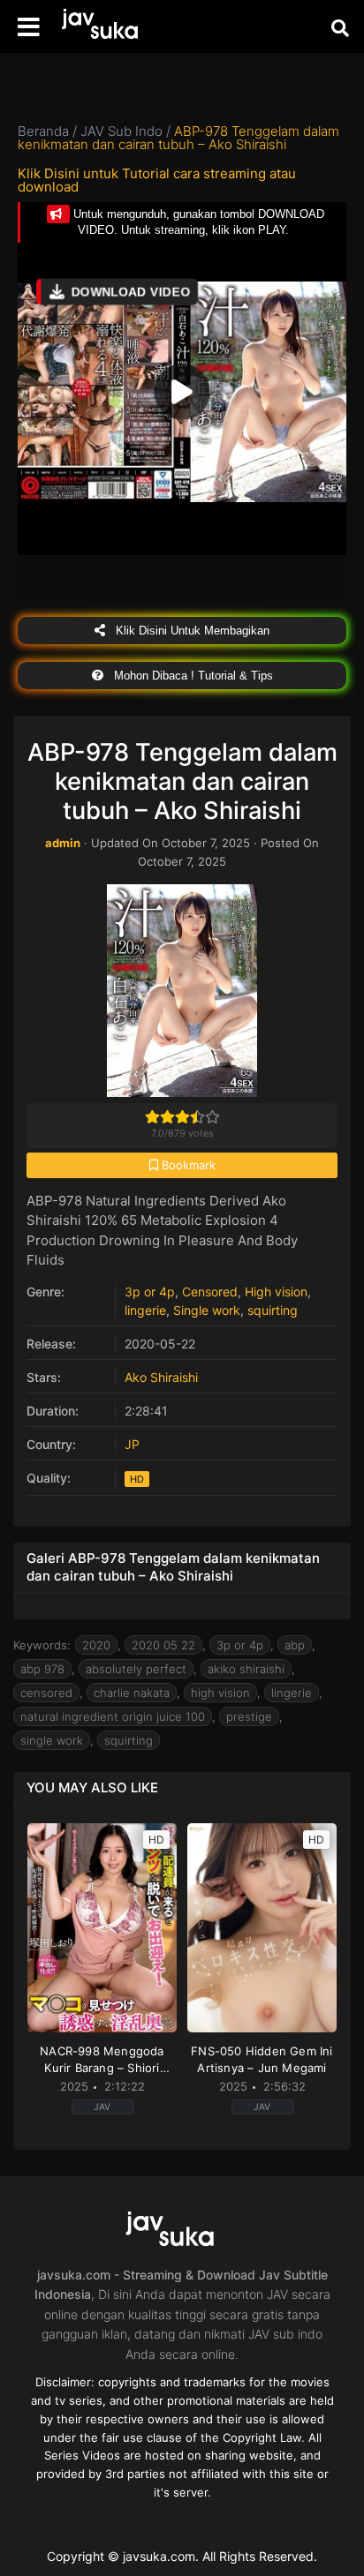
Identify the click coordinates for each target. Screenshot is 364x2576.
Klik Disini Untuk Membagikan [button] (191, 631)
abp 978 (42, 1669)
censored (46, 1693)
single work (52, 1740)
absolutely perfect (136, 1669)
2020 (96, 1645)
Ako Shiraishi (161, 1377)
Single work (207, 1310)
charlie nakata (132, 1693)
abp (295, 1645)
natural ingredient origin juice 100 (113, 1716)
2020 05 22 (163, 1645)
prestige (249, 1716)
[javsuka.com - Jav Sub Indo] (110, 27)
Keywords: (42, 1645)
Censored (210, 1292)
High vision (276, 1292)
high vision (220, 1693)
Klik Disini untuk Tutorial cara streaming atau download (157, 180)
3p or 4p (150, 1292)
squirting (273, 1310)
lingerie (145, 1310)
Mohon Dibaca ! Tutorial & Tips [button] (192, 676)
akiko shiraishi (246, 1669)
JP (132, 1444)
